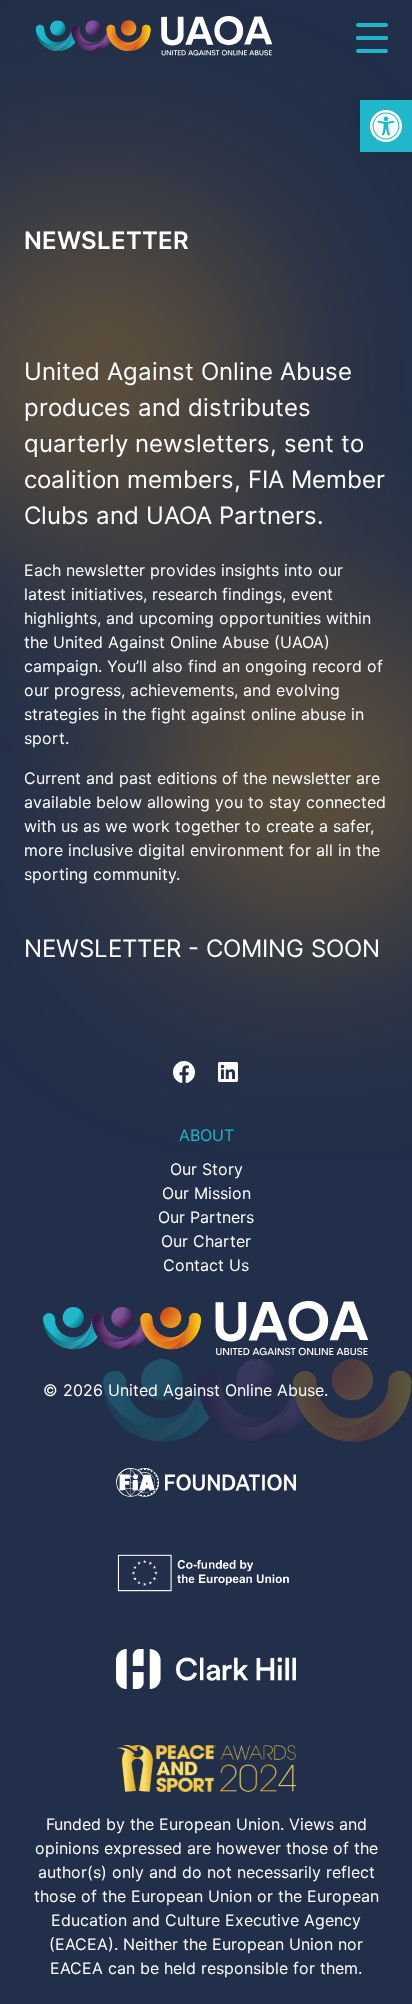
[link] (386, 126)
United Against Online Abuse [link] (216, 1390)
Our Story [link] (206, 1169)
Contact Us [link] (206, 1265)
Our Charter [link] (206, 1241)
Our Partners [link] (206, 1217)
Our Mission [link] (206, 1193)
